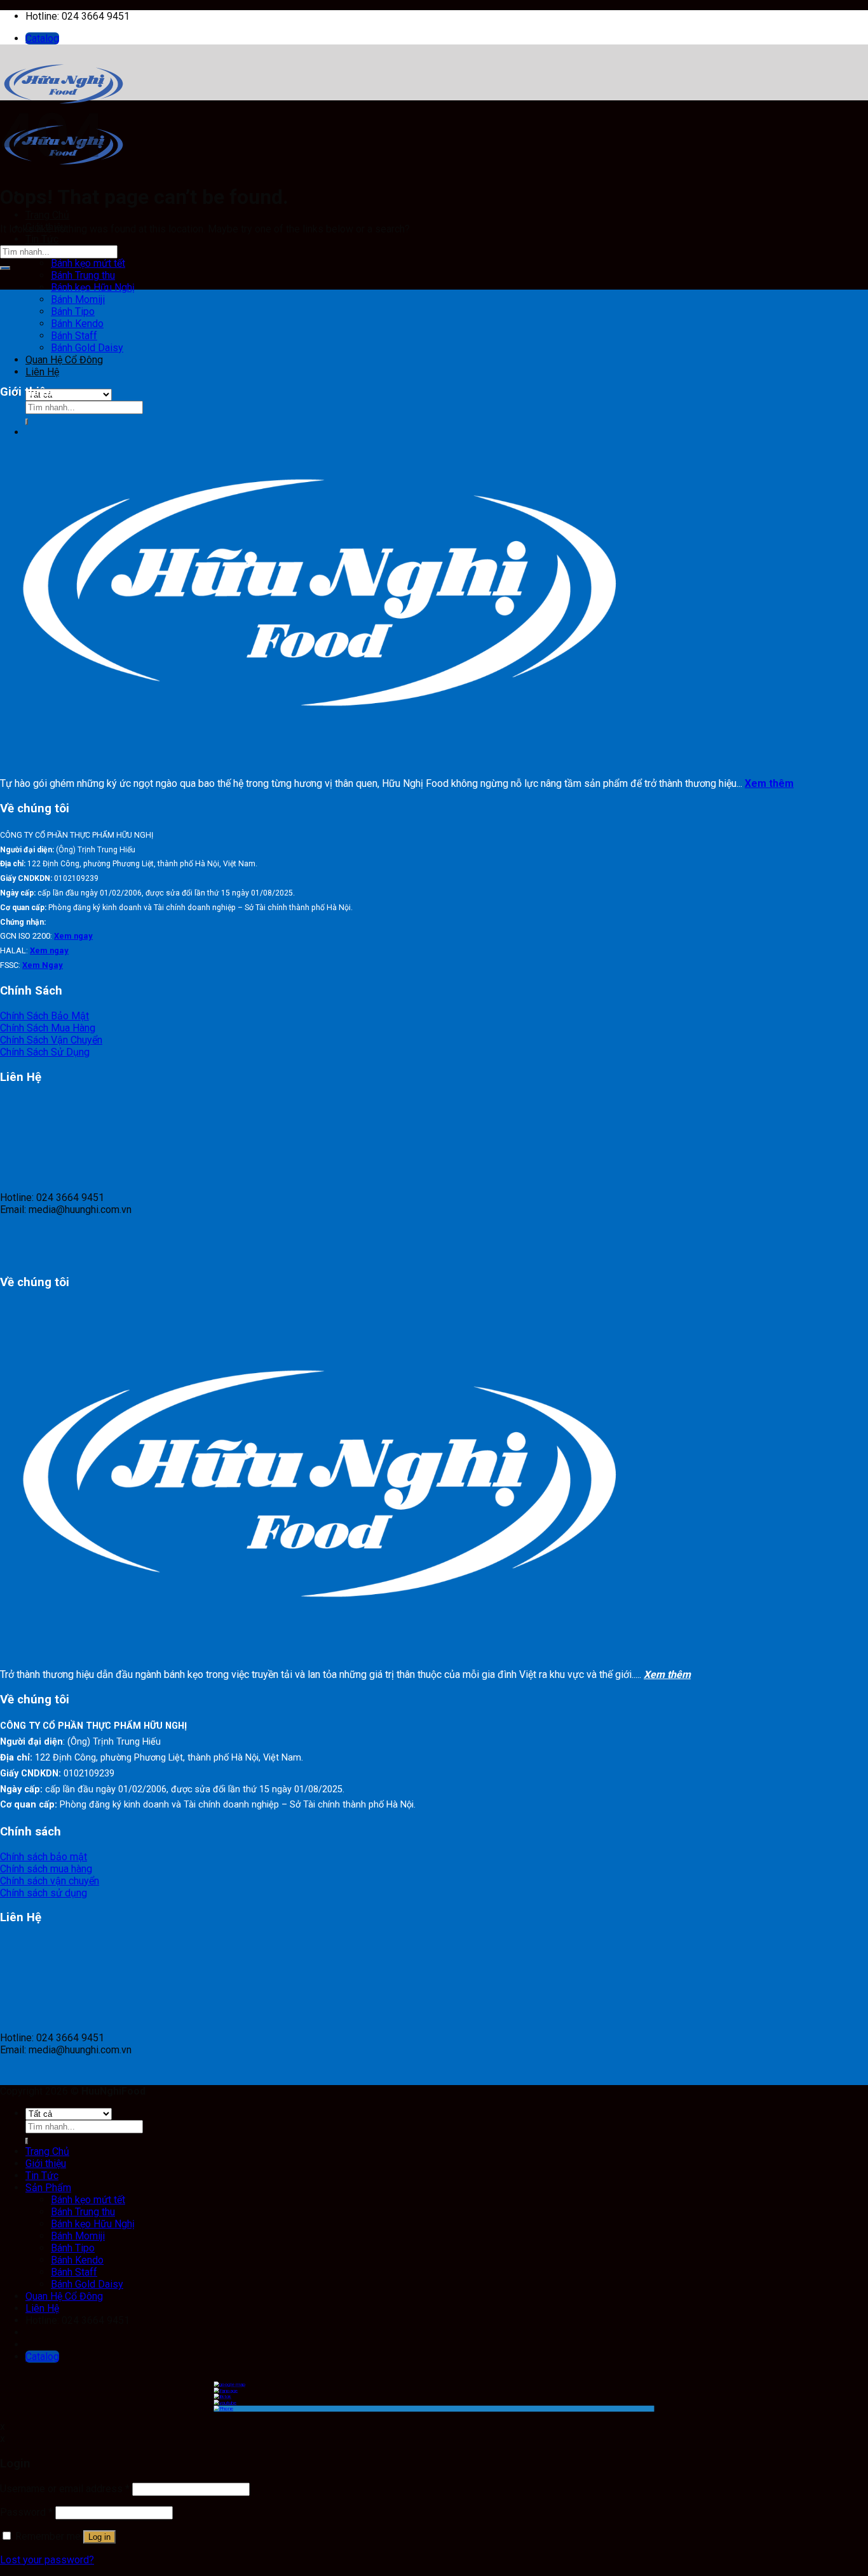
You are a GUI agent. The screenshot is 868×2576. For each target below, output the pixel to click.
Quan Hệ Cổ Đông (64, 2296)
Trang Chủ (47, 215)
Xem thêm (769, 783)
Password (26, 2512)
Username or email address (65, 2489)
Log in (99, 2537)
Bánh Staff (74, 336)
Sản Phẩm (48, 2188)
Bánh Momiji (78, 299)
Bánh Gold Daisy (87, 348)
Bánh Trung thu (83, 275)
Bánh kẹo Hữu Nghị (93, 287)
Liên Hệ (42, 2308)
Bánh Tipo (73, 312)
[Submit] (5, 268)
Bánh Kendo (77, 324)
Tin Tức (42, 239)
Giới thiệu (46, 2163)
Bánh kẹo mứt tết (88, 263)
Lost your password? (47, 2560)
